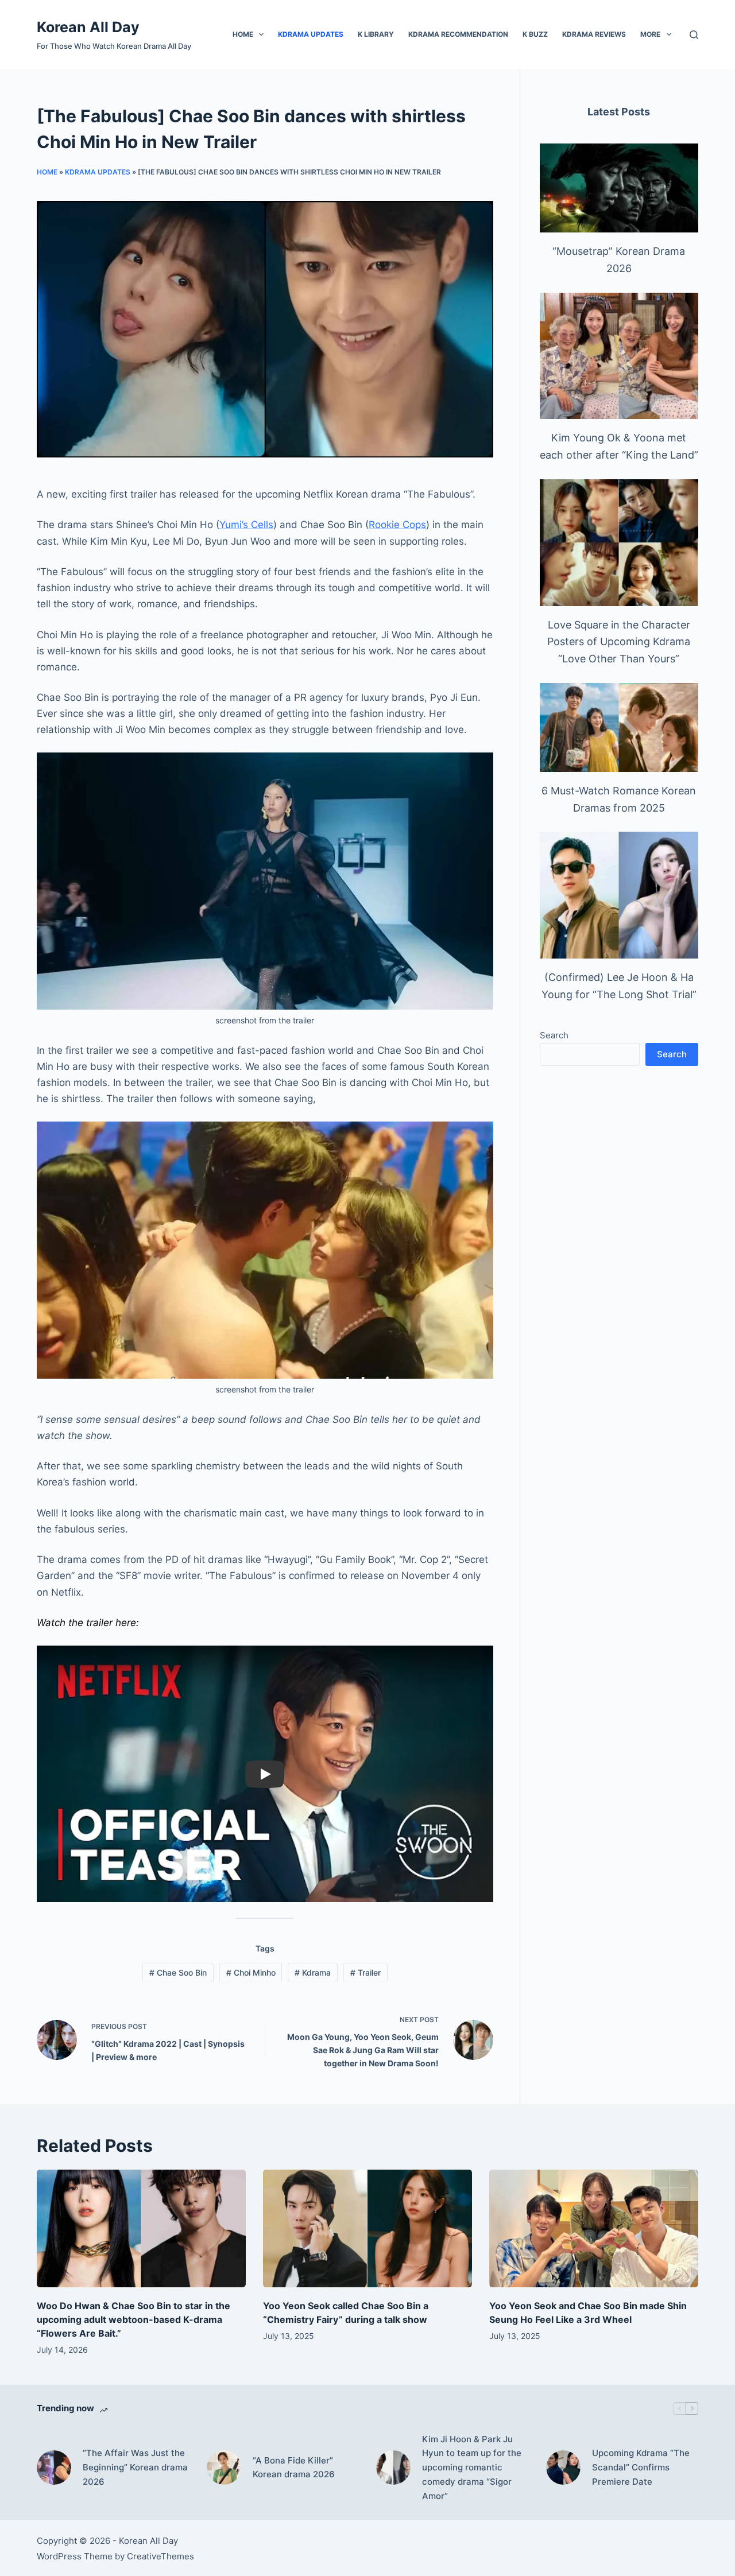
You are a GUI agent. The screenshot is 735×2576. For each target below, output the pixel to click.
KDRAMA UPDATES (311, 34)
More (650, 34)
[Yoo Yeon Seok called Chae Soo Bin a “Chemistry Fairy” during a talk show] (367, 2228)
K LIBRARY (376, 34)
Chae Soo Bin (178, 1972)
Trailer (365, 1972)
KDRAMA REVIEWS (594, 34)
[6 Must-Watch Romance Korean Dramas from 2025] (619, 728)
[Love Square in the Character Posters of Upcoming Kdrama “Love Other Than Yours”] (619, 543)
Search (554, 1035)
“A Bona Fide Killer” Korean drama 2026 (294, 2468)
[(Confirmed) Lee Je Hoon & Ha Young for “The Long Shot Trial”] (619, 895)
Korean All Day (88, 27)
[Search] (694, 35)
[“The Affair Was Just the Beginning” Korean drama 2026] (54, 2468)
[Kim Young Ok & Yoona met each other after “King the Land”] (619, 356)
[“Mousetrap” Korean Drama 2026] (619, 188)
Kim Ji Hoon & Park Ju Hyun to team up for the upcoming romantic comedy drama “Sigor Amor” (472, 2468)
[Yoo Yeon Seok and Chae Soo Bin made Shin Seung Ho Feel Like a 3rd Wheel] (594, 2228)
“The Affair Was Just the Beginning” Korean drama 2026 (135, 2467)
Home (243, 34)
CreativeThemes (160, 2556)
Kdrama (313, 1972)
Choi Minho (251, 1972)
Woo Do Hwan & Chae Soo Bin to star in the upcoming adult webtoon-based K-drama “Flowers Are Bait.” (134, 2319)
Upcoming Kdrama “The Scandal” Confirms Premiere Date (641, 2467)
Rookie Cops (397, 525)
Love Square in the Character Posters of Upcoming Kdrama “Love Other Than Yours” (619, 642)
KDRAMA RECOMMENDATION (458, 34)
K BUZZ (535, 34)
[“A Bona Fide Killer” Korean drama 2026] (224, 2468)
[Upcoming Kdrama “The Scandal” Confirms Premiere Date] (563, 2468)
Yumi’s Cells (246, 525)
